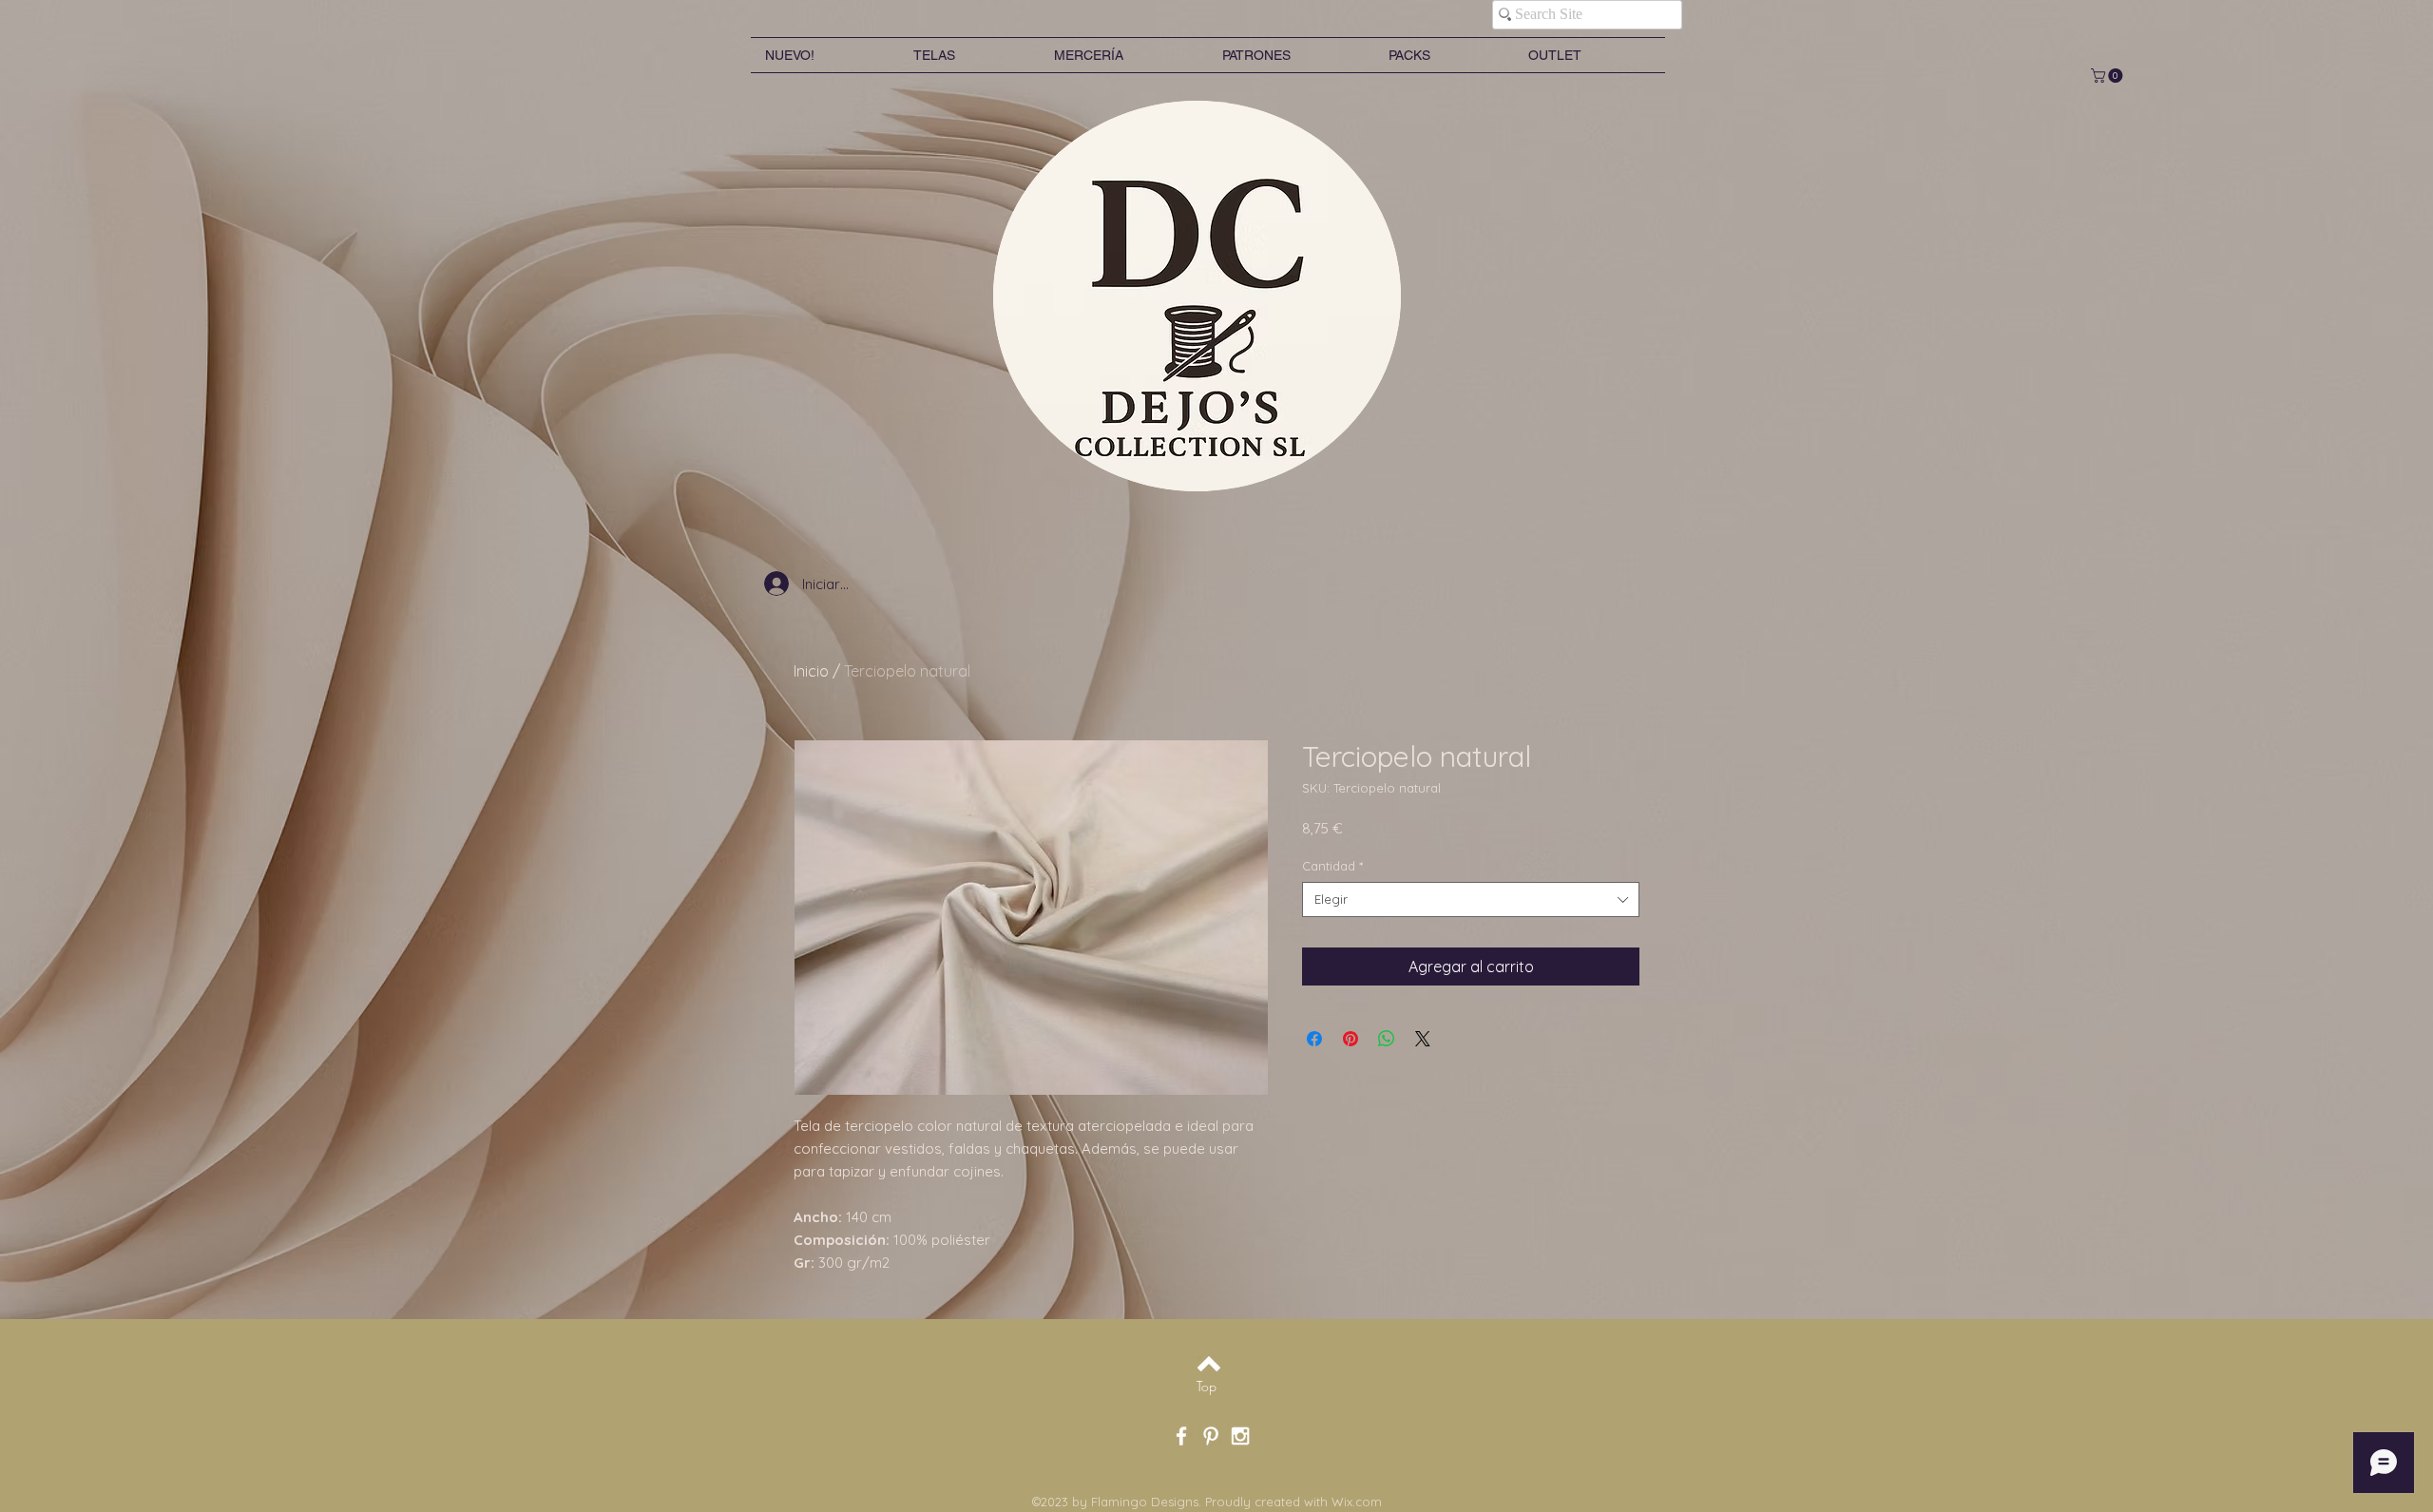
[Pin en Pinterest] (1351, 1039)
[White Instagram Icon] (1240, 1436)
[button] (2108, 76)
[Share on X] (1423, 1039)
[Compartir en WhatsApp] (1387, 1039)
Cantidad (1332, 866)
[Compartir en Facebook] (1314, 1039)
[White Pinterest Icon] (1211, 1436)
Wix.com (1357, 1502)
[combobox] (1471, 899)
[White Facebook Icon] (1181, 1436)
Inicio (811, 671)
